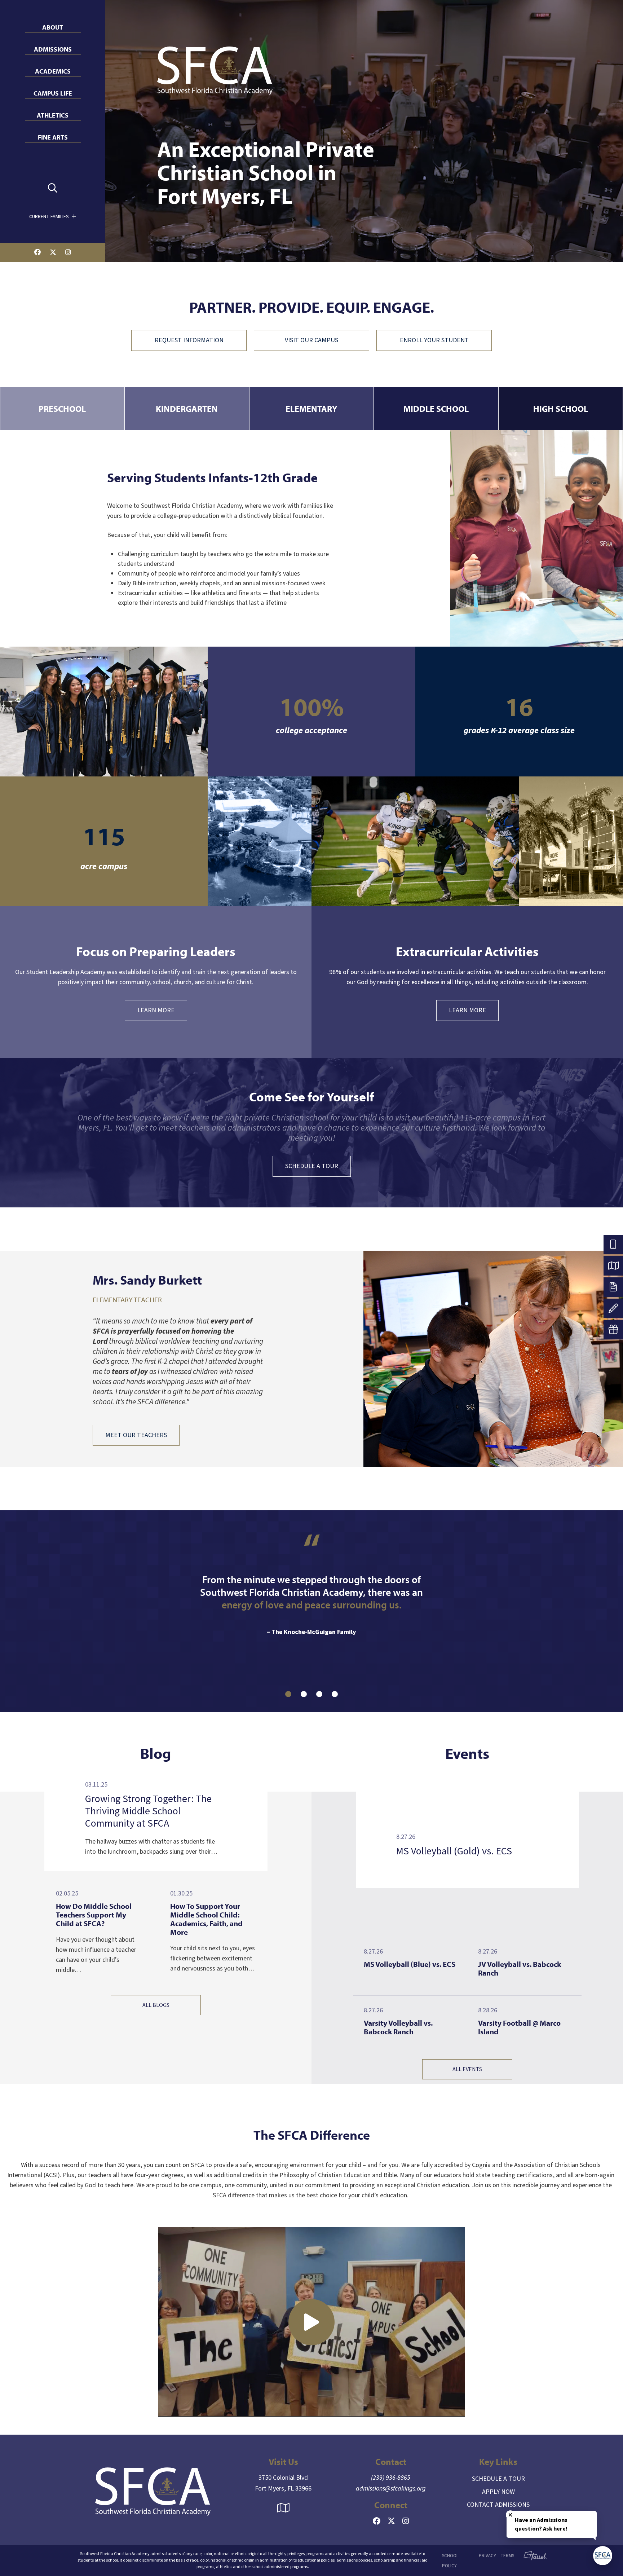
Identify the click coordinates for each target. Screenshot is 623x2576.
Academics (53, 71)
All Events (467, 2069)
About (53, 27)
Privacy (487, 2556)
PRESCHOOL (62, 409)
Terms (507, 2556)
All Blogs (156, 2005)
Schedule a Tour (498, 2479)
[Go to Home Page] (153, 2491)
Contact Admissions (498, 2505)
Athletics (53, 115)
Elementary (311, 409)
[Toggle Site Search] (53, 188)
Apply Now (498, 2492)
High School (561, 409)
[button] (288, 1694)
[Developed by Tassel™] (532, 2560)
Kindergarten (187, 409)
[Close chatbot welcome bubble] (510, 2515)
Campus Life (53, 93)
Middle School (436, 409)
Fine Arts (53, 137)
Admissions (53, 49)
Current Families (50, 217)
